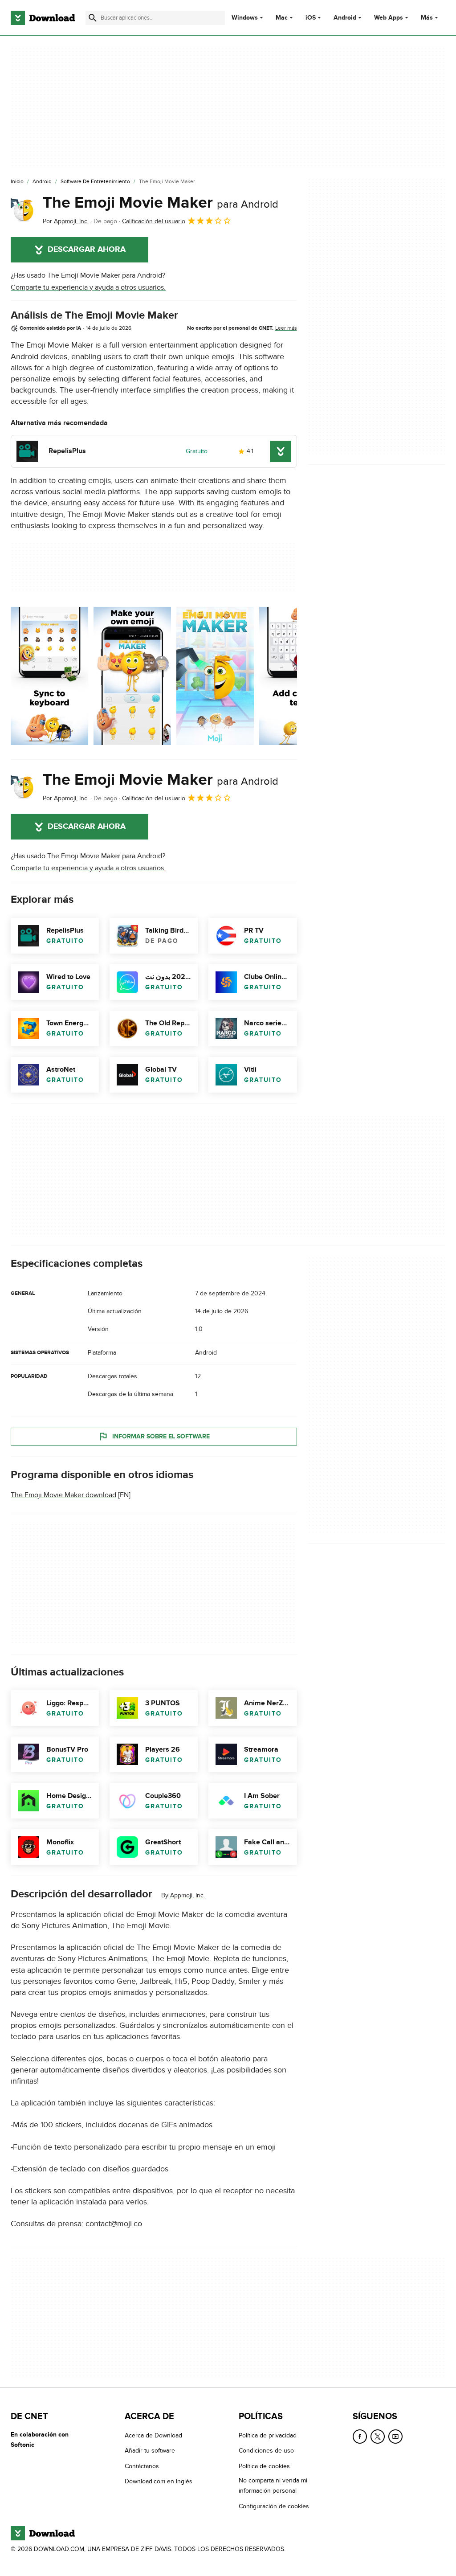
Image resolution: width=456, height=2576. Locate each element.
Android (345, 18)
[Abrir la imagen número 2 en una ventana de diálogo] (215, 676)
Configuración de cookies (274, 2506)
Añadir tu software (150, 2451)
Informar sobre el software (161, 1436)
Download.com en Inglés (159, 2481)
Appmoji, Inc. (187, 1895)
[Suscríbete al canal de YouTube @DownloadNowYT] (395, 2437)
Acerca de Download (153, 2435)
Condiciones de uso (266, 2451)
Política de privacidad (268, 2435)
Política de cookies (264, 2466)
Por (66, 221)
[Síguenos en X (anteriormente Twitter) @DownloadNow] (378, 2437)
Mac (282, 18)
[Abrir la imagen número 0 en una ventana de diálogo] (49, 676)
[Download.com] (43, 18)
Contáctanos (142, 2466)
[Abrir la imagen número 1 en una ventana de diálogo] (132, 676)
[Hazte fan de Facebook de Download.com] (360, 2437)
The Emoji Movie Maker (161, 203)
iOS (311, 18)
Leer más (286, 328)
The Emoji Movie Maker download (63, 1495)
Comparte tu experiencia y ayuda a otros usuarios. (88, 287)
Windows (245, 18)
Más (427, 18)
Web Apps (389, 18)
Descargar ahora (87, 250)
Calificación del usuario (154, 221)
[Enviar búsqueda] (93, 18)
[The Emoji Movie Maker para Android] (23, 210)
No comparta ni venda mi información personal (273, 2486)
